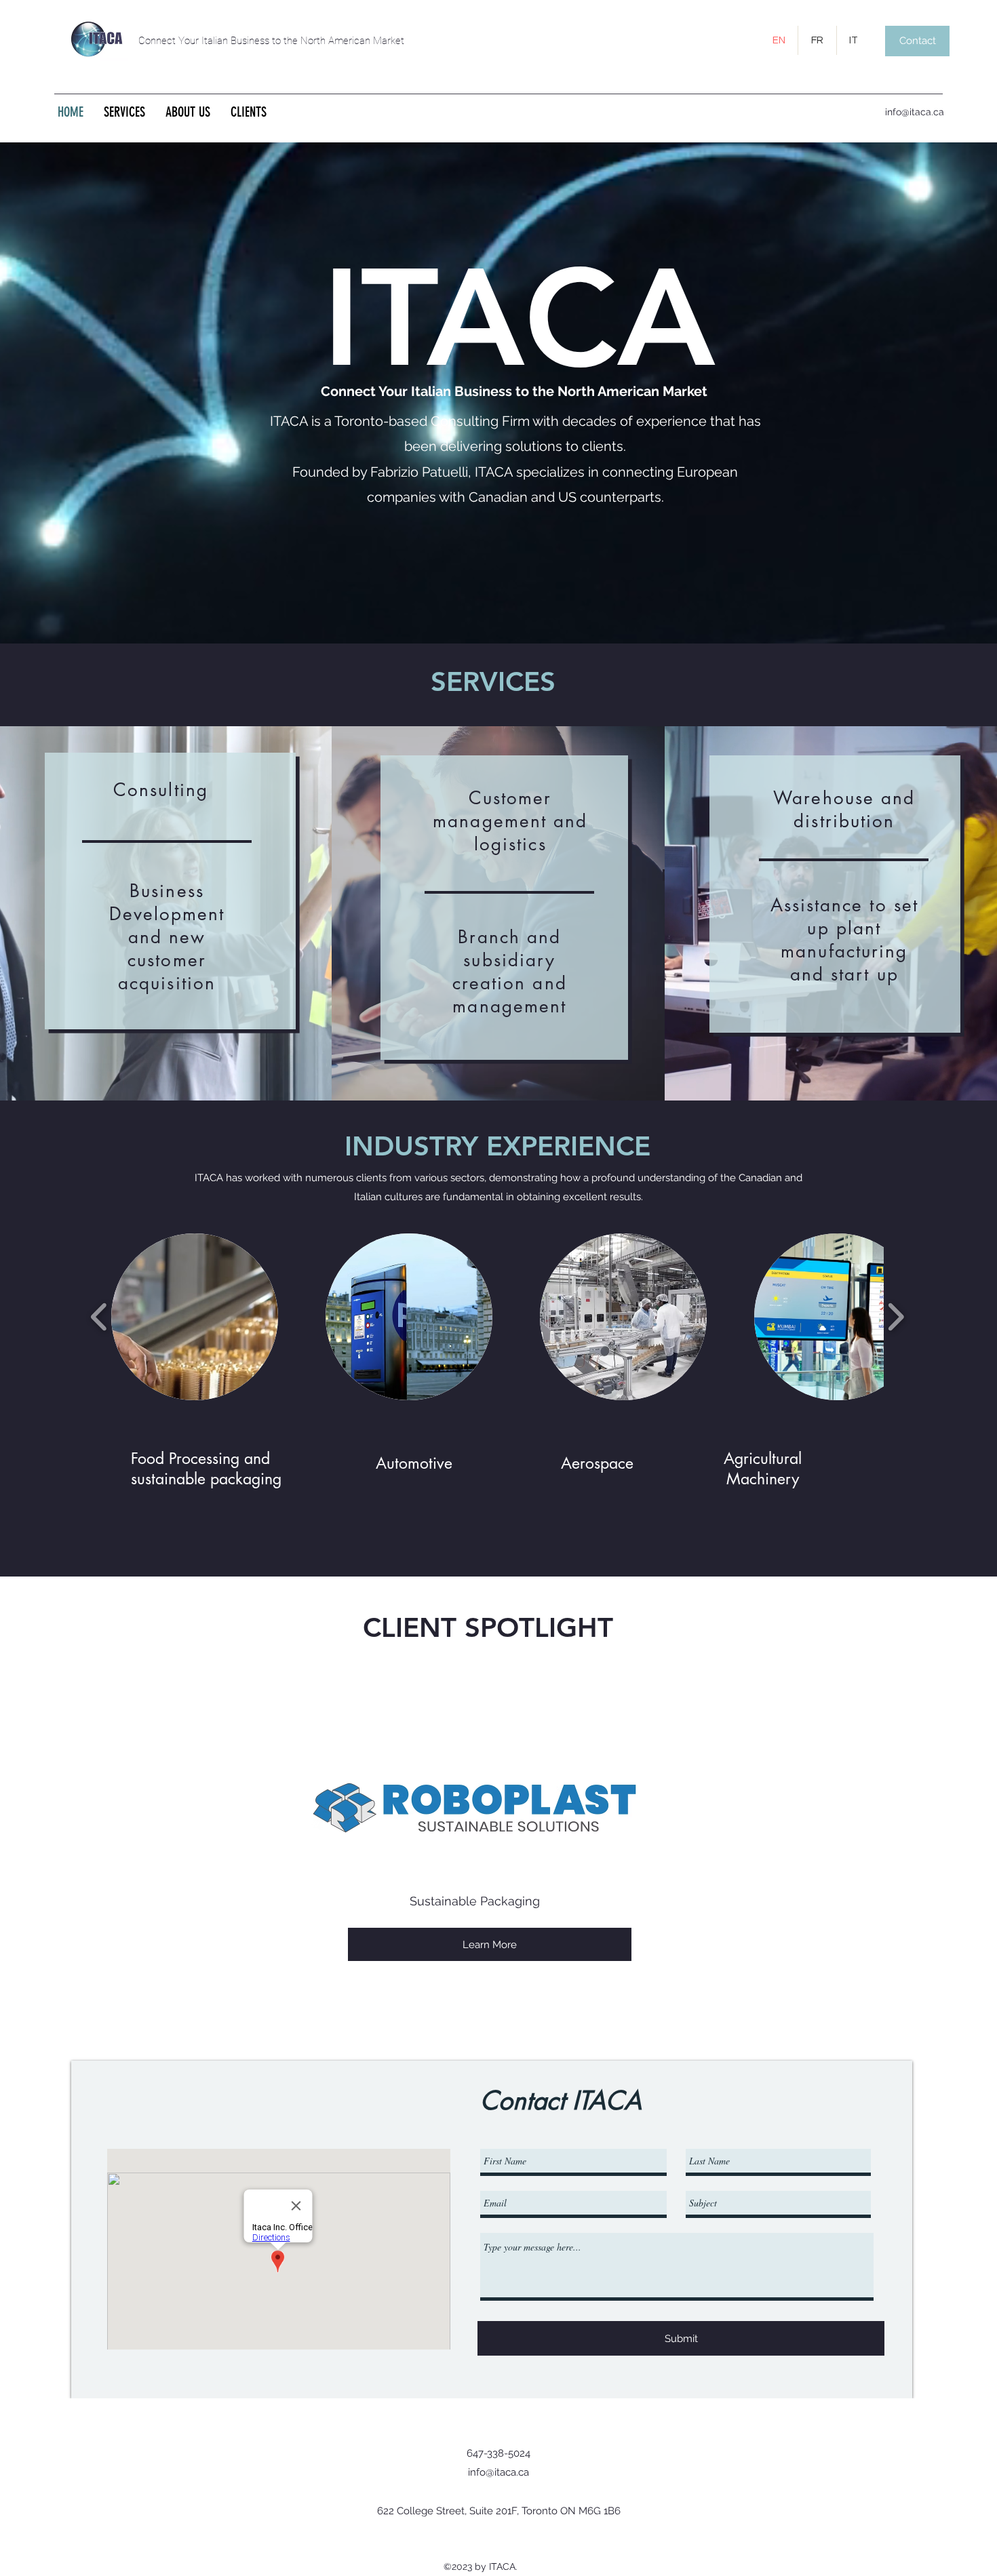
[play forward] (896, 1317)
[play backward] (99, 1317)
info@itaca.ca (915, 112)
